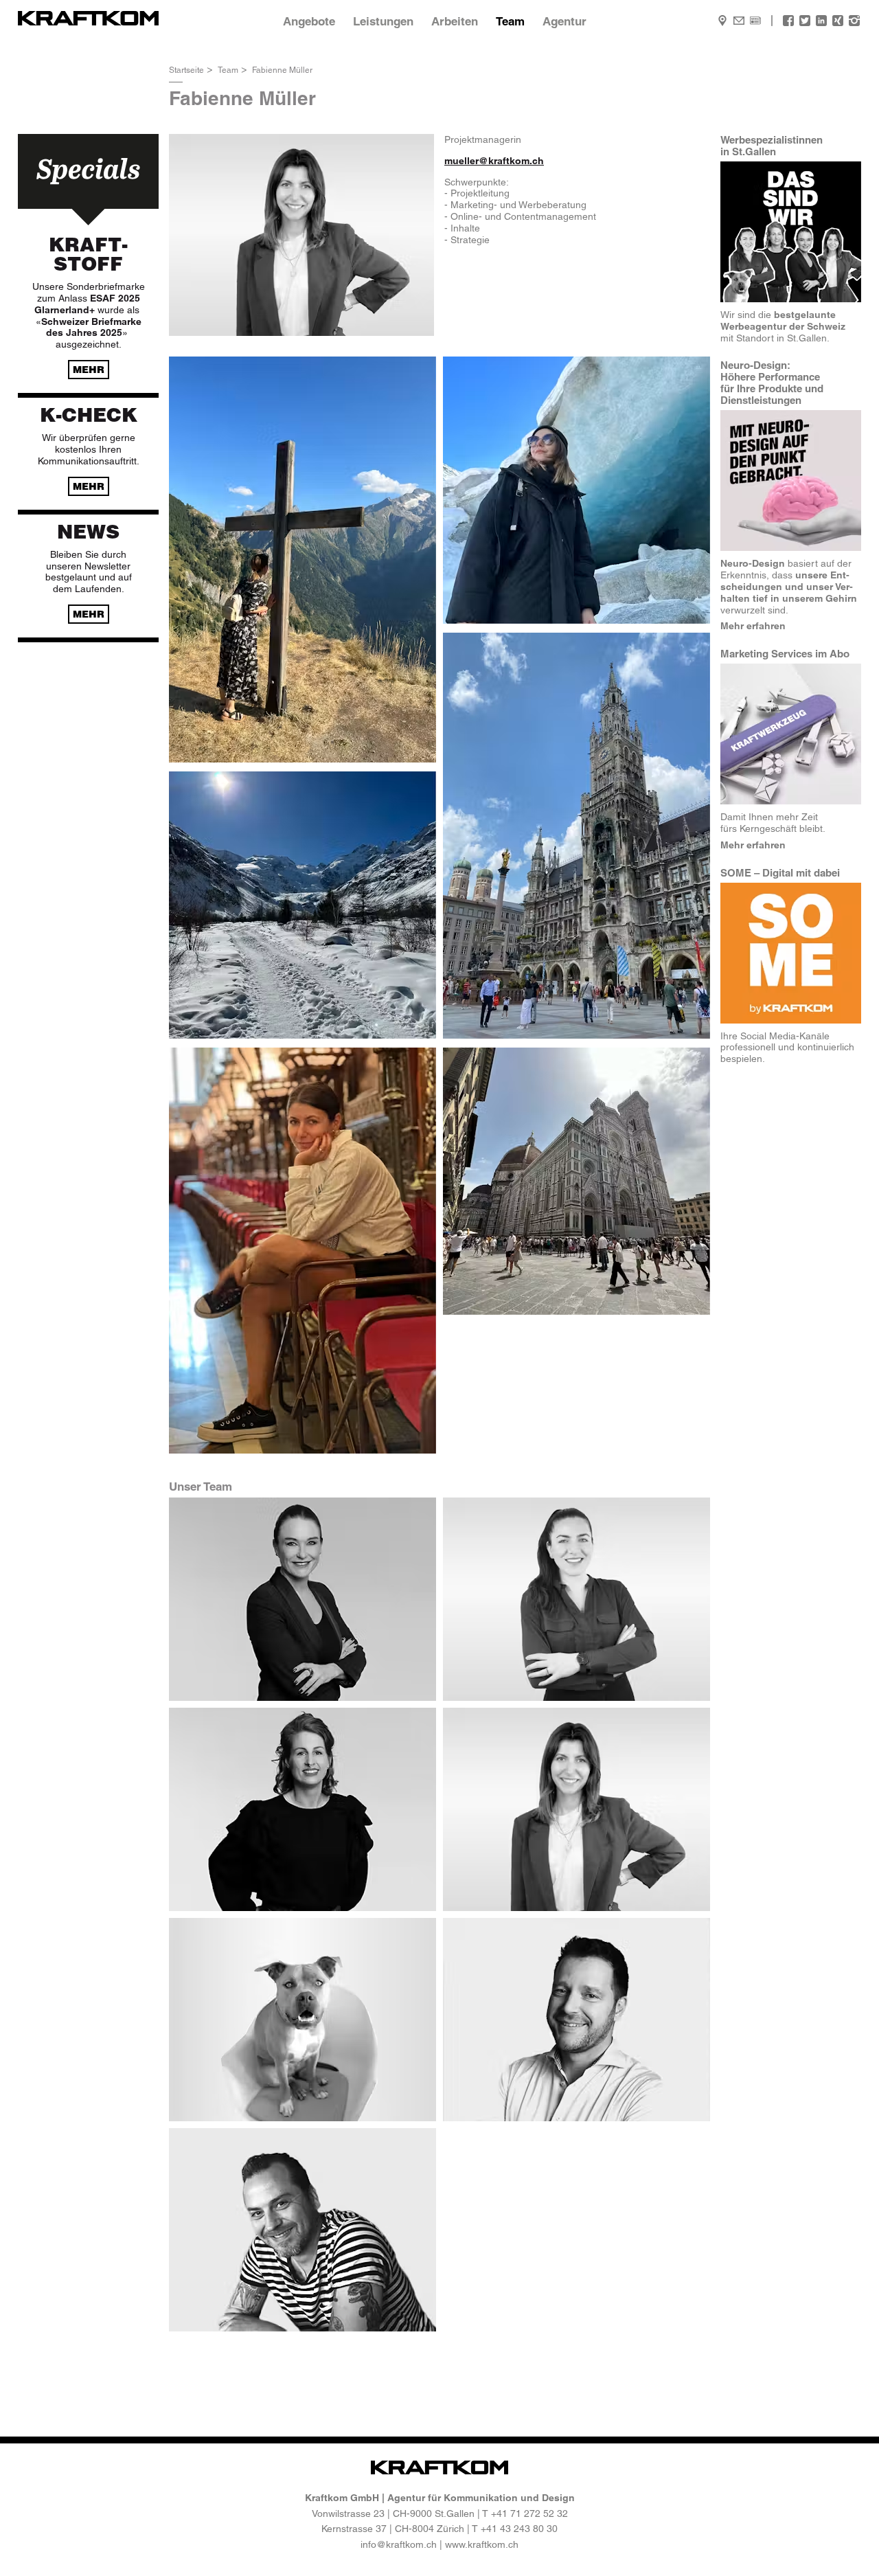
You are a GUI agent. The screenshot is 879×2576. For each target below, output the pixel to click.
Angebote (309, 21)
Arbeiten (455, 21)
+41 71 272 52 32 (529, 2513)
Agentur (564, 21)
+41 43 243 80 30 (519, 2529)
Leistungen (383, 21)
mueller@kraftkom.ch (494, 161)
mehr (89, 370)
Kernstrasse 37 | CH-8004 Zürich (393, 2529)
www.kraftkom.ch (482, 2544)
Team (510, 21)
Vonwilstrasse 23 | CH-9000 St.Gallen (393, 2513)
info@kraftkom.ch (399, 2544)
